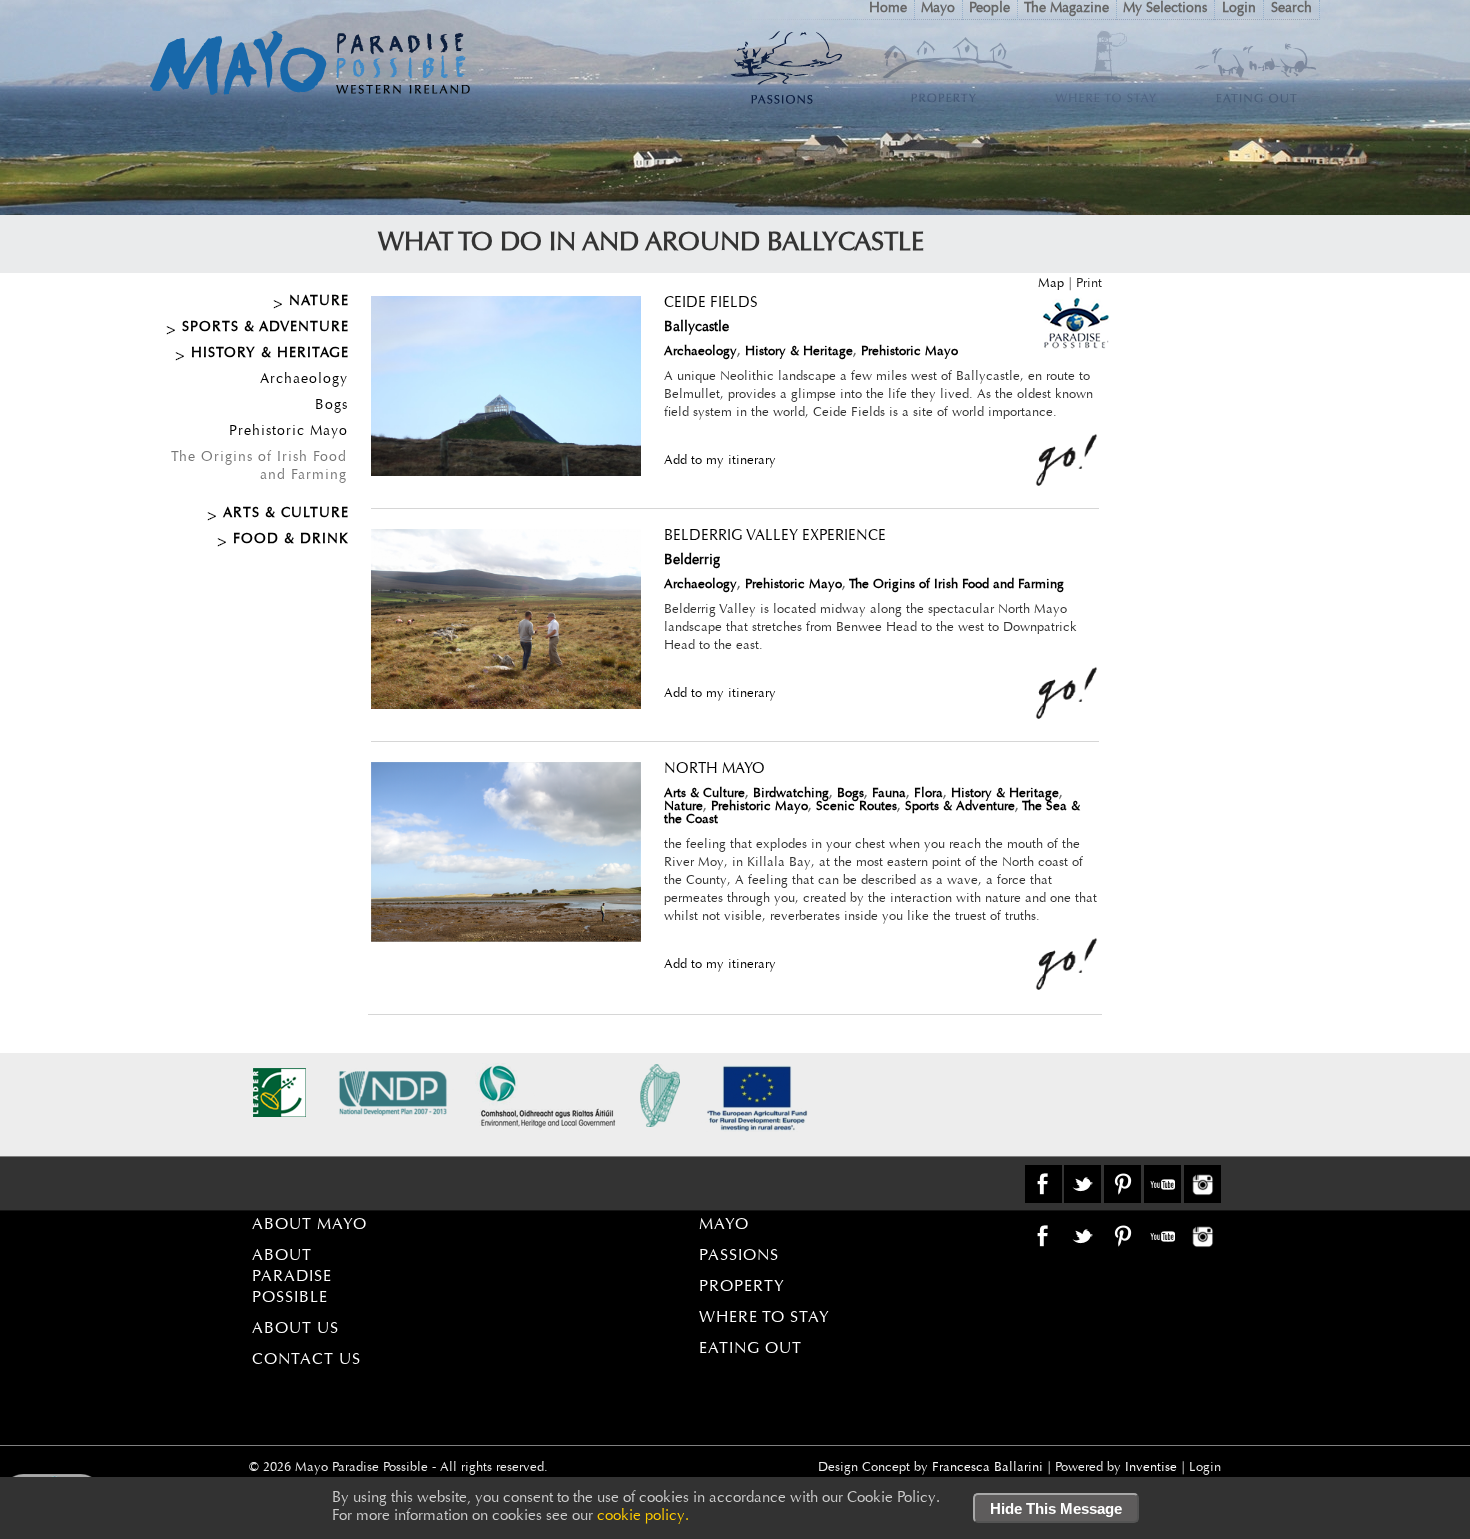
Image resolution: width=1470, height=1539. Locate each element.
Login (1239, 9)
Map (1051, 283)
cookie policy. (643, 1516)
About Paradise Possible (292, 1277)
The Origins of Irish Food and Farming (259, 467)
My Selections (1165, 9)
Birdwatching (791, 793)
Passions (739, 1256)
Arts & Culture (286, 514)
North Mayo (714, 769)
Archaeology (304, 380)
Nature (319, 302)
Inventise (1151, 1467)
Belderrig (692, 561)
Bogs (331, 406)
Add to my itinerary (720, 460)
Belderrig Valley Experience (775, 536)
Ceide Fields (711, 303)
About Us (295, 1329)
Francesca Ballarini (987, 1467)
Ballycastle (696, 328)
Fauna (889, 793)
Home (888, 9)
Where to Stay (764, 1318)
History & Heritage (270, 354)
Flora (928, 793)
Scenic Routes (856, 806)
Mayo (938, 9)
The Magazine (1066, 9)
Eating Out (750, 1349)
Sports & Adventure (265, 328)
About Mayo (309, 1225)
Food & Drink (291, 540)
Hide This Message (1056, 1508)
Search (1291, 9)
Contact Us (306, 1360)
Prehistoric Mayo (288, 432)
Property (742, 1287)
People (989, 9)
